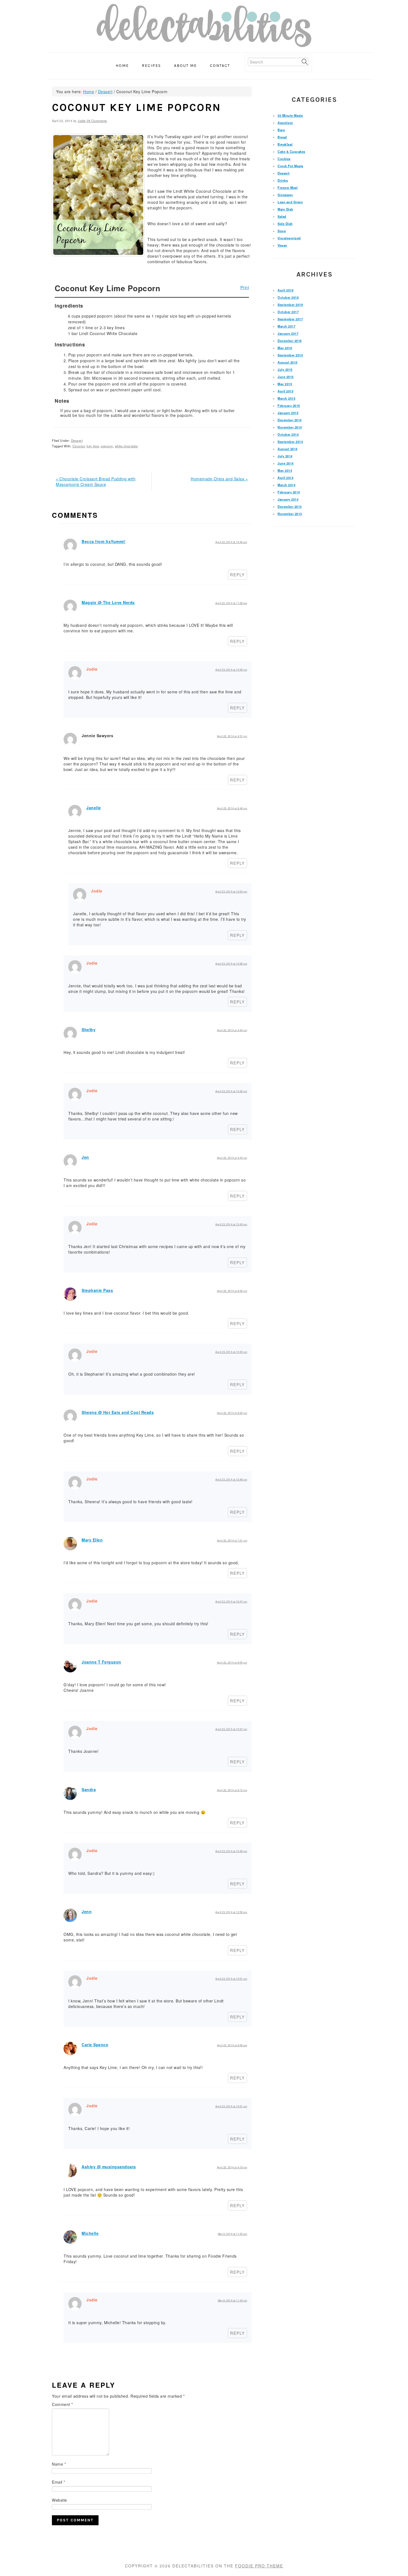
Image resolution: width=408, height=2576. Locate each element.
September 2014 (290, 442)
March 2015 (286, 398)
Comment (62, 2404)
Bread (282, 137)
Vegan (282, 245)
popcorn (107, 446)
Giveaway (285, 195)
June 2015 (286, 377)
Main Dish (285, 209)
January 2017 (288, 333)
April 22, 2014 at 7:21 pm (232, 1541)
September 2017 (290, 319)
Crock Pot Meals (290, 166)
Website (60, 2500)
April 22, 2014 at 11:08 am (231, 603)
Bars (281, 130)
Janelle (94, 808)
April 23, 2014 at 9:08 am (232, 2045)
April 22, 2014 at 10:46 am (231, 542)
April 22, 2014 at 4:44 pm (232, 1158)
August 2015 (288, 362)
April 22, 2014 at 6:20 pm (232, 1413)
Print (245, 287)
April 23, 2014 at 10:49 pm (231, 1851)
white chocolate (126, 446)
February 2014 (289, 492)
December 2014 (290, 420)
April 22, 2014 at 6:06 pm (232, 1291)
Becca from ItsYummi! (104, 541)
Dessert (77, 440)
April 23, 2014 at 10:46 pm (231, 1480)
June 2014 (286, 463)
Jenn (87, 1911)
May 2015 (285, 384)
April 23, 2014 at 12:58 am (231, 1912)
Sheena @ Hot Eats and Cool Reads (118, 1412)
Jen (85, 1157)
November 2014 (290, 427)
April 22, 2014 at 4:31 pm (232, 736)
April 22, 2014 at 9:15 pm (232, 1790)
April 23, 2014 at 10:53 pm (231, 892)
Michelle (90, 2233)
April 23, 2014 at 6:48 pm (232, 808)
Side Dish (285, 224)
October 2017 (288, 312)
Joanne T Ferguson (101, 1662)
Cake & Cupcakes (291, 151)
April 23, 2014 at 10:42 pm (231, 1091)
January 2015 (288, 413)
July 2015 (285, 369)
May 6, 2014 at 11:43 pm (233, 2300)
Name (59, 2464)
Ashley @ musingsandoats (109, 2167)
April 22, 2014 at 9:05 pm (232, 1663)
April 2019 (285, 290)
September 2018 (290, 305)
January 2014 (288, 499)
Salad (282, 216)
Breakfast (285, 144)
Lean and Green (290, 202)
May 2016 (285, 348)
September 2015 (290, 355)
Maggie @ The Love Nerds (108, 602)
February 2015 (289, 405)
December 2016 (290, 341)
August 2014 (288, 449)
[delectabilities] (204, 27)
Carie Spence (95, 2045)
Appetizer (285, 123)
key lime (93, 446)
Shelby (89, 1030)
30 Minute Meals (290, 115)
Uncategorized (289, 238)
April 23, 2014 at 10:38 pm (231, 964)
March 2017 (286, 326)
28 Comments (97, 121)
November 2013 (290, 514)
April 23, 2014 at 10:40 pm (231, 670)
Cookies (284, 159)
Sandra (89, 1789)
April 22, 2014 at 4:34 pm (232, 1030)
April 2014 (285, 478)
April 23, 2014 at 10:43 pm (231, 1224)
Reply (237, 575)
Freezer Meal (288, 187)
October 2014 (288, 434)
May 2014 (285, 470)
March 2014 (286, 485)
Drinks (283, 180)
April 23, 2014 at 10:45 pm (231, 1352)
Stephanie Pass (97, 1290)
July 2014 (285, 456)
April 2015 (285, 391)
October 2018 (288, 297)
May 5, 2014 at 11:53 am (233, 2234)
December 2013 (290, 506)
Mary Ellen (92, 1540)
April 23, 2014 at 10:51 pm (231, 1979)
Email (59, 2482)
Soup (282, 231)
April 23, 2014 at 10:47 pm (231, 1602)
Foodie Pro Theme (259, 2566)
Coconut (79, 446)
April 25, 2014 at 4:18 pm (232, 2167)
